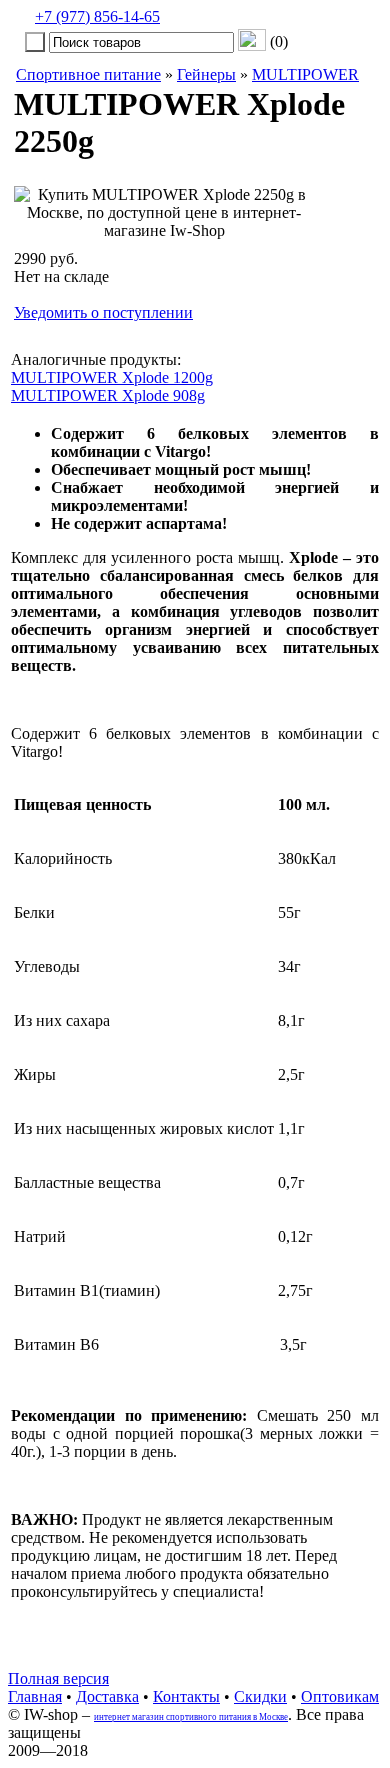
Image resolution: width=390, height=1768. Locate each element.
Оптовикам (340, 1696)
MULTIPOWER (305, 74)
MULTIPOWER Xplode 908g (108, 395)
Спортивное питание (88, 74)
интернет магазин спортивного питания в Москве (191, 1717)
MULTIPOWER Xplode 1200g (112, 377)
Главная (35, 1696)
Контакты (186, 1696)
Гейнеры (206, 74)
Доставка (107, 1696)
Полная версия (58, 1678)
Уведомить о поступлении (103, 312)
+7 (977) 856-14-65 (97, 16)
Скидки (260, 1696)
